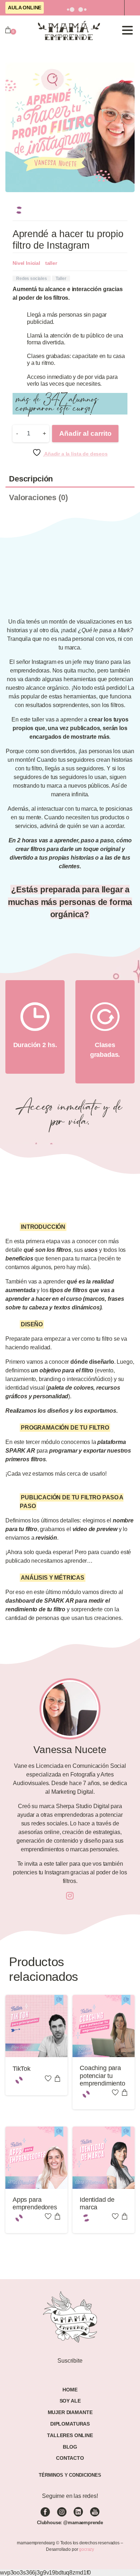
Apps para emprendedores (35, 2204)
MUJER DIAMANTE (70, 2412)
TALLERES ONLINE (70, 2435)
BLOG (70, 2447)
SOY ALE (70, 2401)
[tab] (70, 479)
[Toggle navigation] (127, 30)
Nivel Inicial (26, 263)
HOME (70, 2390)
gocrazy (87, 2549)
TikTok (22, 2069)
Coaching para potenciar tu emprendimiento (102, 2076)
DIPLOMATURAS (70, 2424)
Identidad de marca (97, 2204)
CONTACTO (70, 2458)
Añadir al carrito (85, 433)
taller (51, 263)
